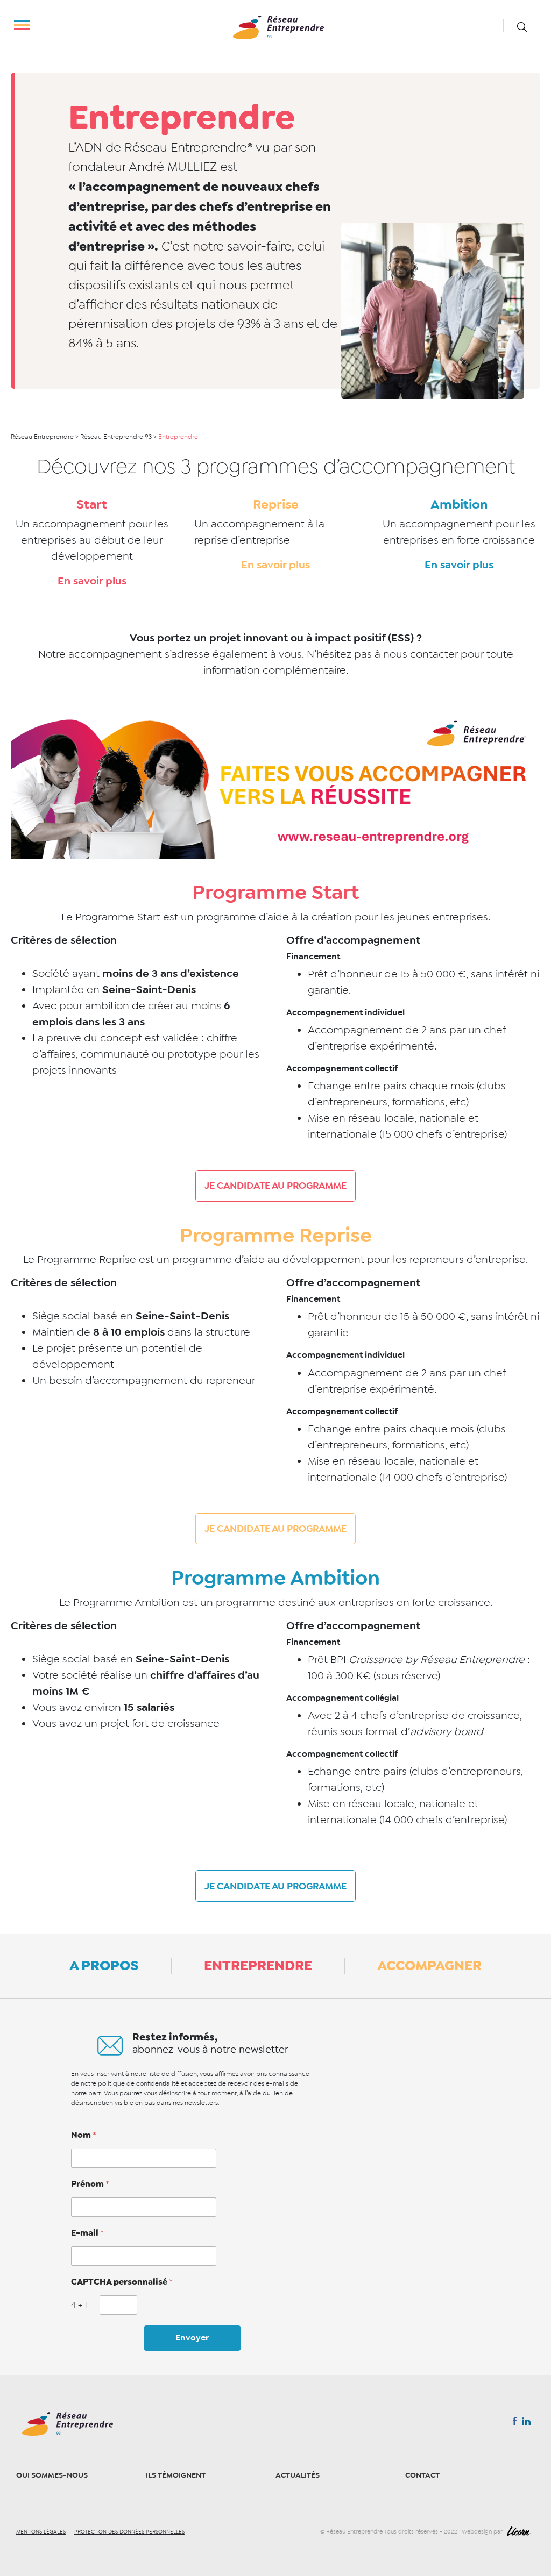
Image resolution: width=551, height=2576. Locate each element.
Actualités (298, 2475)
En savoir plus (92, 581)
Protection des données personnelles (129, 2532)
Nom (84, 2135)
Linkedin (526, 2424)
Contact (422, 2475)
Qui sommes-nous (52, 2475)
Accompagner (429, 1965)
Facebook (515, 2423)
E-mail (87, 2233)
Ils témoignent (176, 2475)
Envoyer (192, 2338)
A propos (104, 1965)
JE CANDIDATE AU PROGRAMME (275, 1186)
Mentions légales (41, 2532)
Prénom (90, 2184)
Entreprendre (258, 1965)
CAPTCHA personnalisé (122, 2282)
